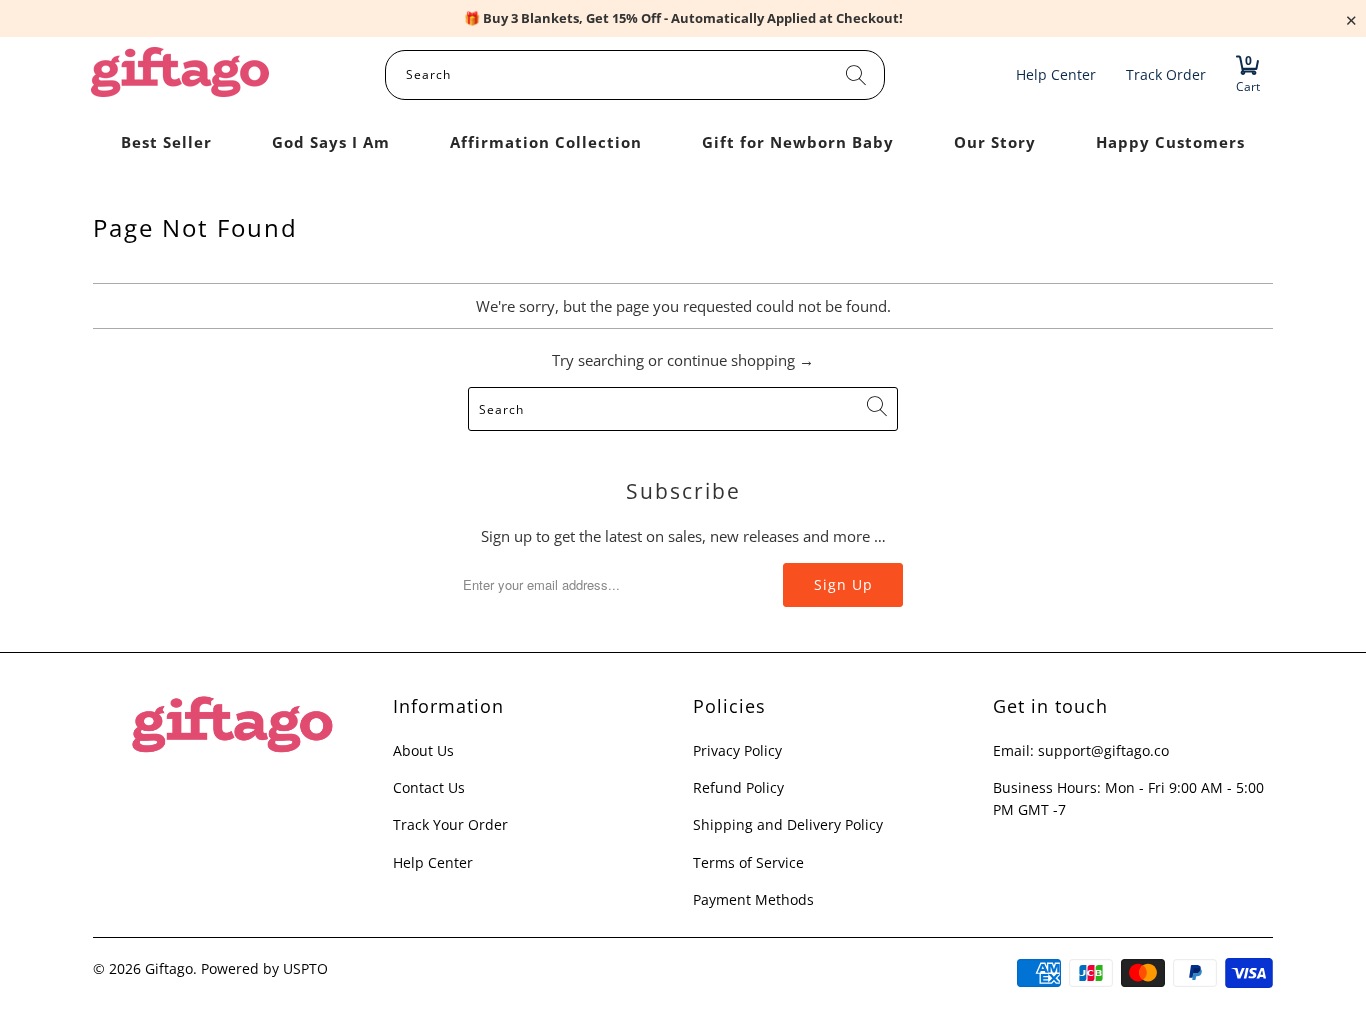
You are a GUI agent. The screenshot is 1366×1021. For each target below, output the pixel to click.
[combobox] (635, 75)
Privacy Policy (737, 750)
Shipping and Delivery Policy (788, 824)
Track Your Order (450, 824)
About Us (423, 750)
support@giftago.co (1103, 750)
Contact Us (429, 787)
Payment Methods (753, 899)
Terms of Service (748, 862)
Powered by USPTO (264, 968)
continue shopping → (740, 360)
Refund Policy (738, 787)
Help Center (433, 862)
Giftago (169, 968)
